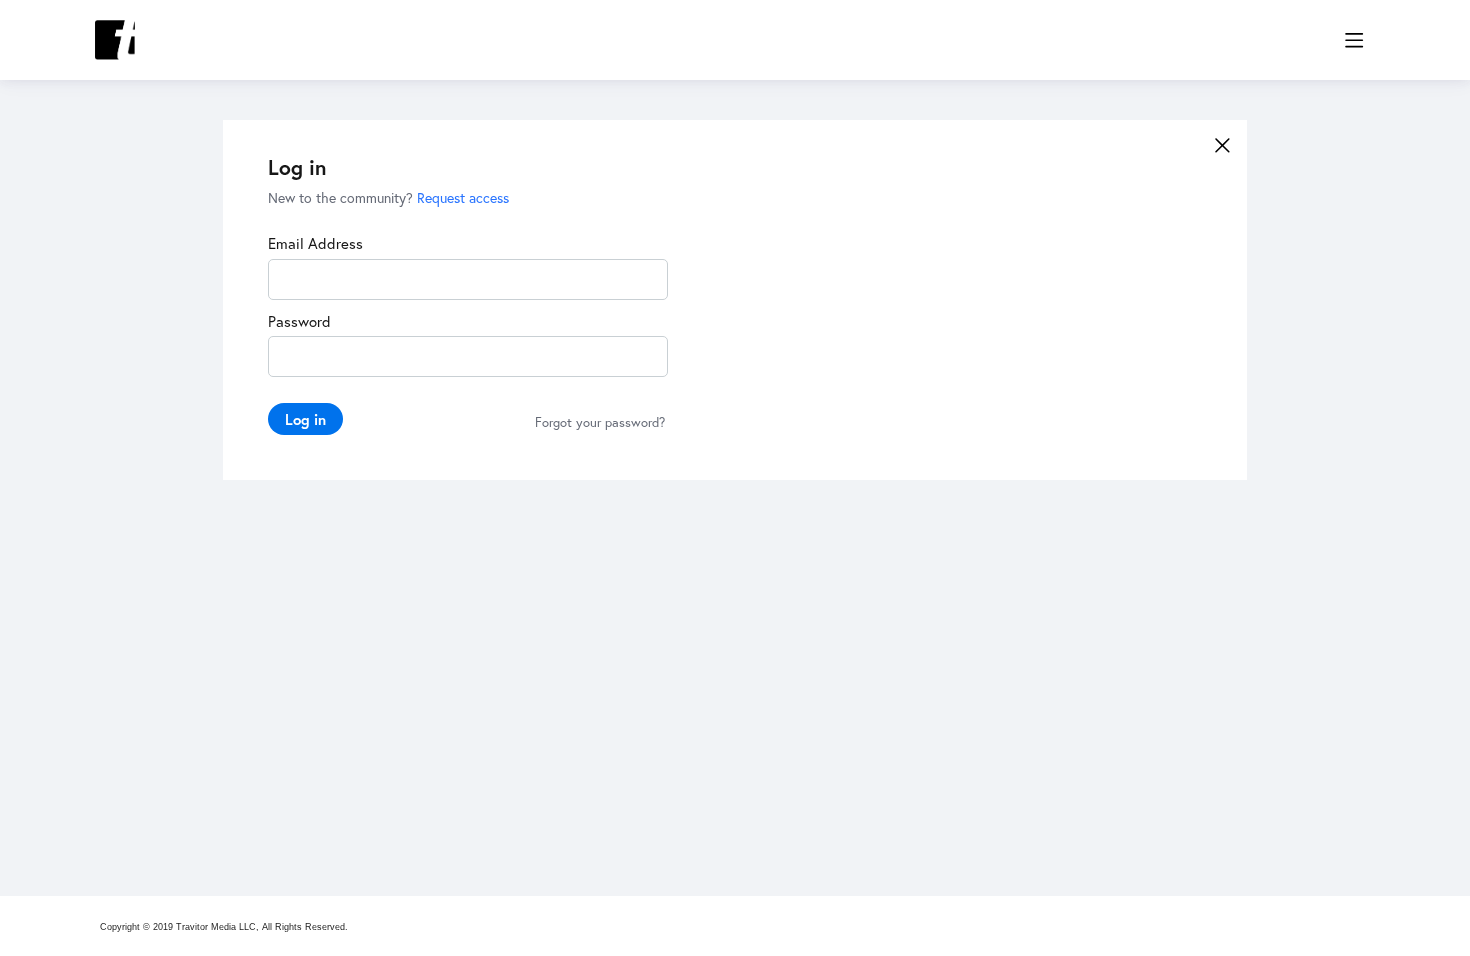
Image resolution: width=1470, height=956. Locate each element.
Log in (305, 419)
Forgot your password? (600, 423)
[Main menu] (1354, 40)
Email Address (315, 243)
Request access (463, 197)
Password (299, 321)
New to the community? (342, 197)
